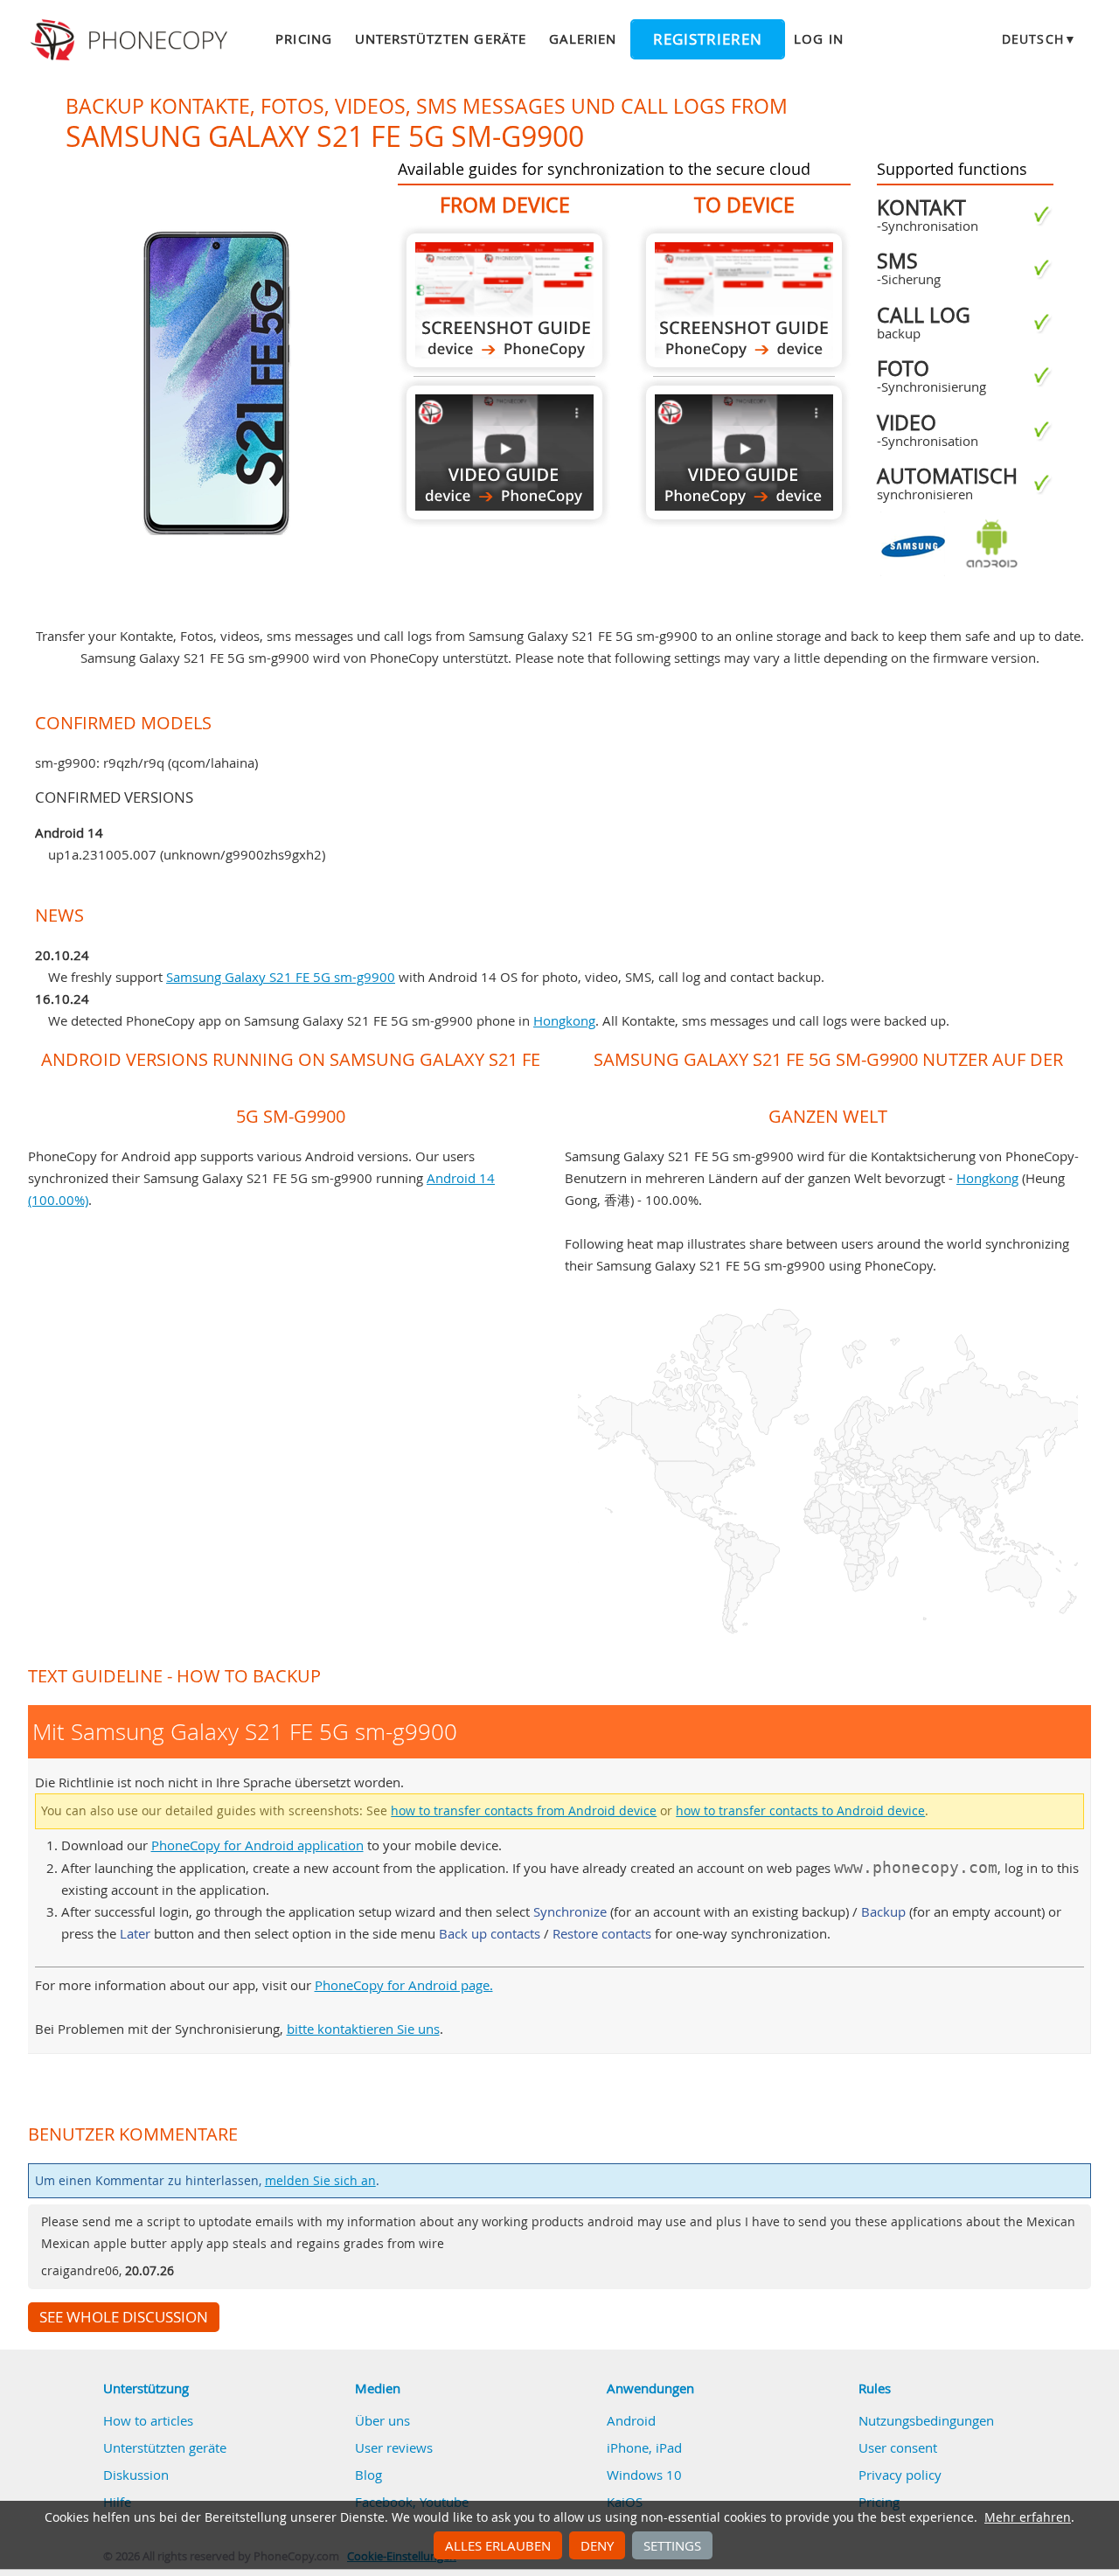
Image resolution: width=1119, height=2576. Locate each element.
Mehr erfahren (1028, 2517)
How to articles (148, 2420)
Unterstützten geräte (441, 38)
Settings (672, 2545)
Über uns (382, 2420)
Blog (368, 2475)
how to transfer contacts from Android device (524, 1811)
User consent (898, 2447)
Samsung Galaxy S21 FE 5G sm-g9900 (281, 977)
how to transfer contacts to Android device (800, 1811)
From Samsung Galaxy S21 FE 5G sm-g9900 (504, 300)
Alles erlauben (498, 2545)
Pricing (303, 38)
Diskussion (136, 2475)
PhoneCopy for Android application (257, 1845)
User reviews (394, 2447)
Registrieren (708, 39)
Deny (597, 2545)
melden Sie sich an (320, 2181)
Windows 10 (644, 2475)
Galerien (583, 38)
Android (631, 2420)
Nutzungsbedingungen (926, 2420)
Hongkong (564, 1020)
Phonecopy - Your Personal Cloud (132, 40)
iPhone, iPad (644, 2447)
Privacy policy (900, 2475)
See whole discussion (124, 2317)
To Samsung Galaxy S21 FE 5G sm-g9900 (744, 300)
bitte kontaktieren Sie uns (363, 2029)
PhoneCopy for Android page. (404, 1985)
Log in (818, 38)
